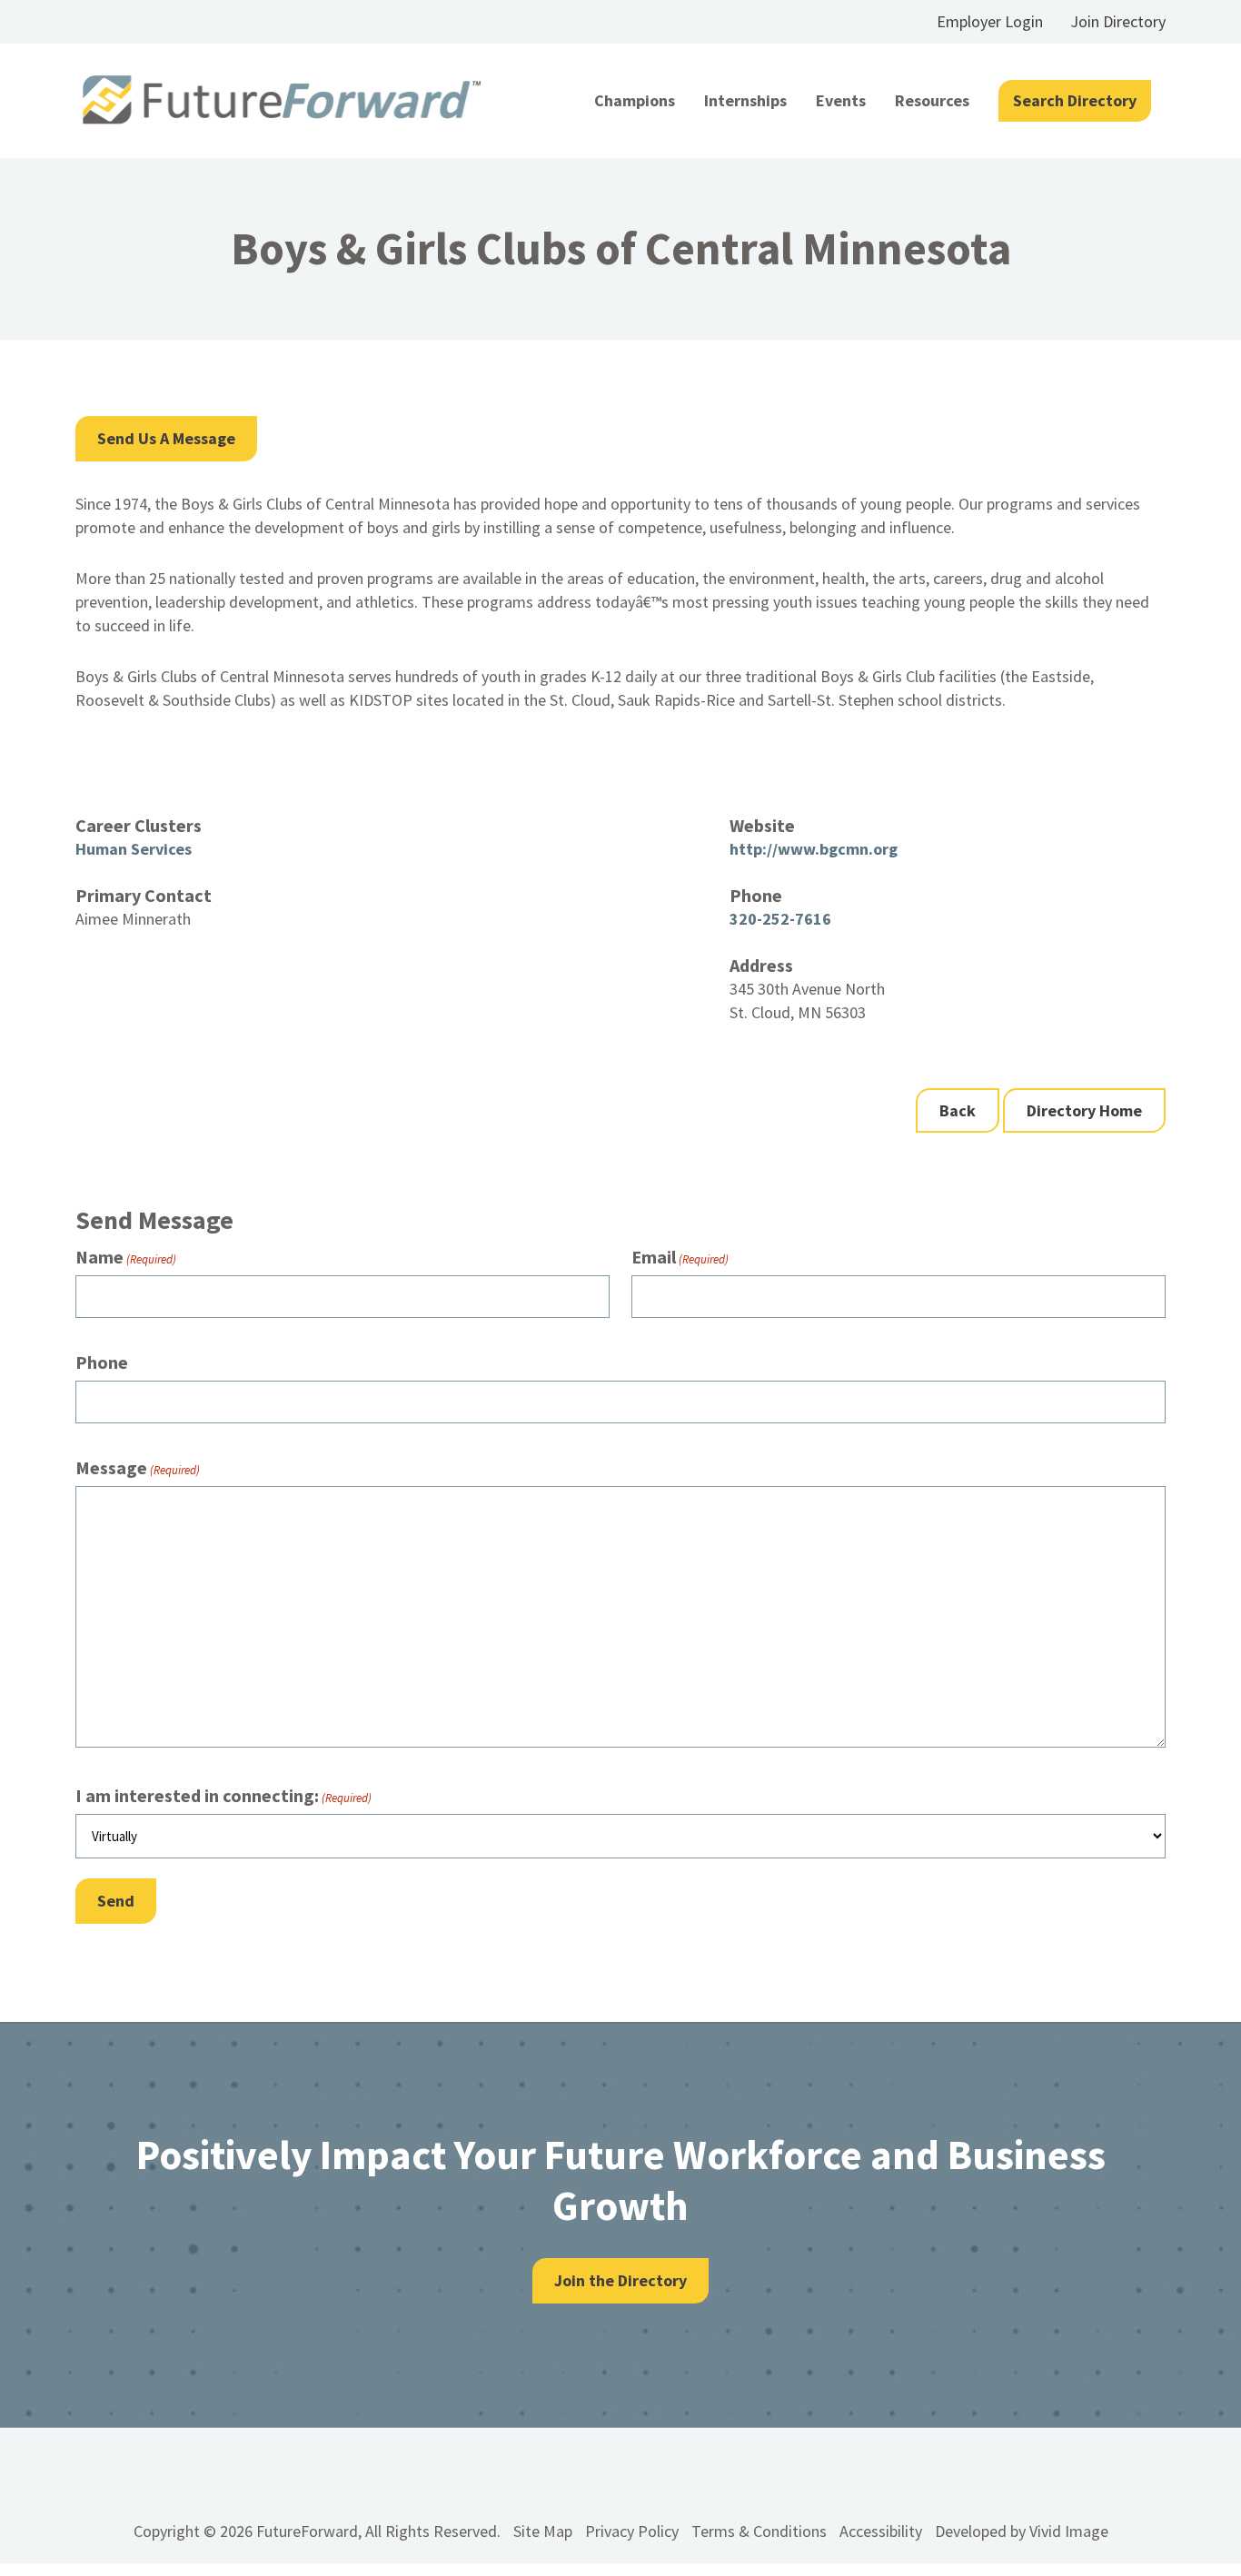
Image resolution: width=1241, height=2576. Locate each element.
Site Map (543, 2531)
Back (958, 1110)
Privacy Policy (632, 2531)
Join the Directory (620, 2280)
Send (116, 1901)
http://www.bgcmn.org (814, 849)
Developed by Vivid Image (1022, 2531)
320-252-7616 (780, 919)
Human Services (134, 849)
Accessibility (881, 2531)
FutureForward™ (282, 100)
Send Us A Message (166, 438)
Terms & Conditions (759, 2531)
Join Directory (1118, 21)
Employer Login (990, 21)
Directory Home (1084, 1110)
